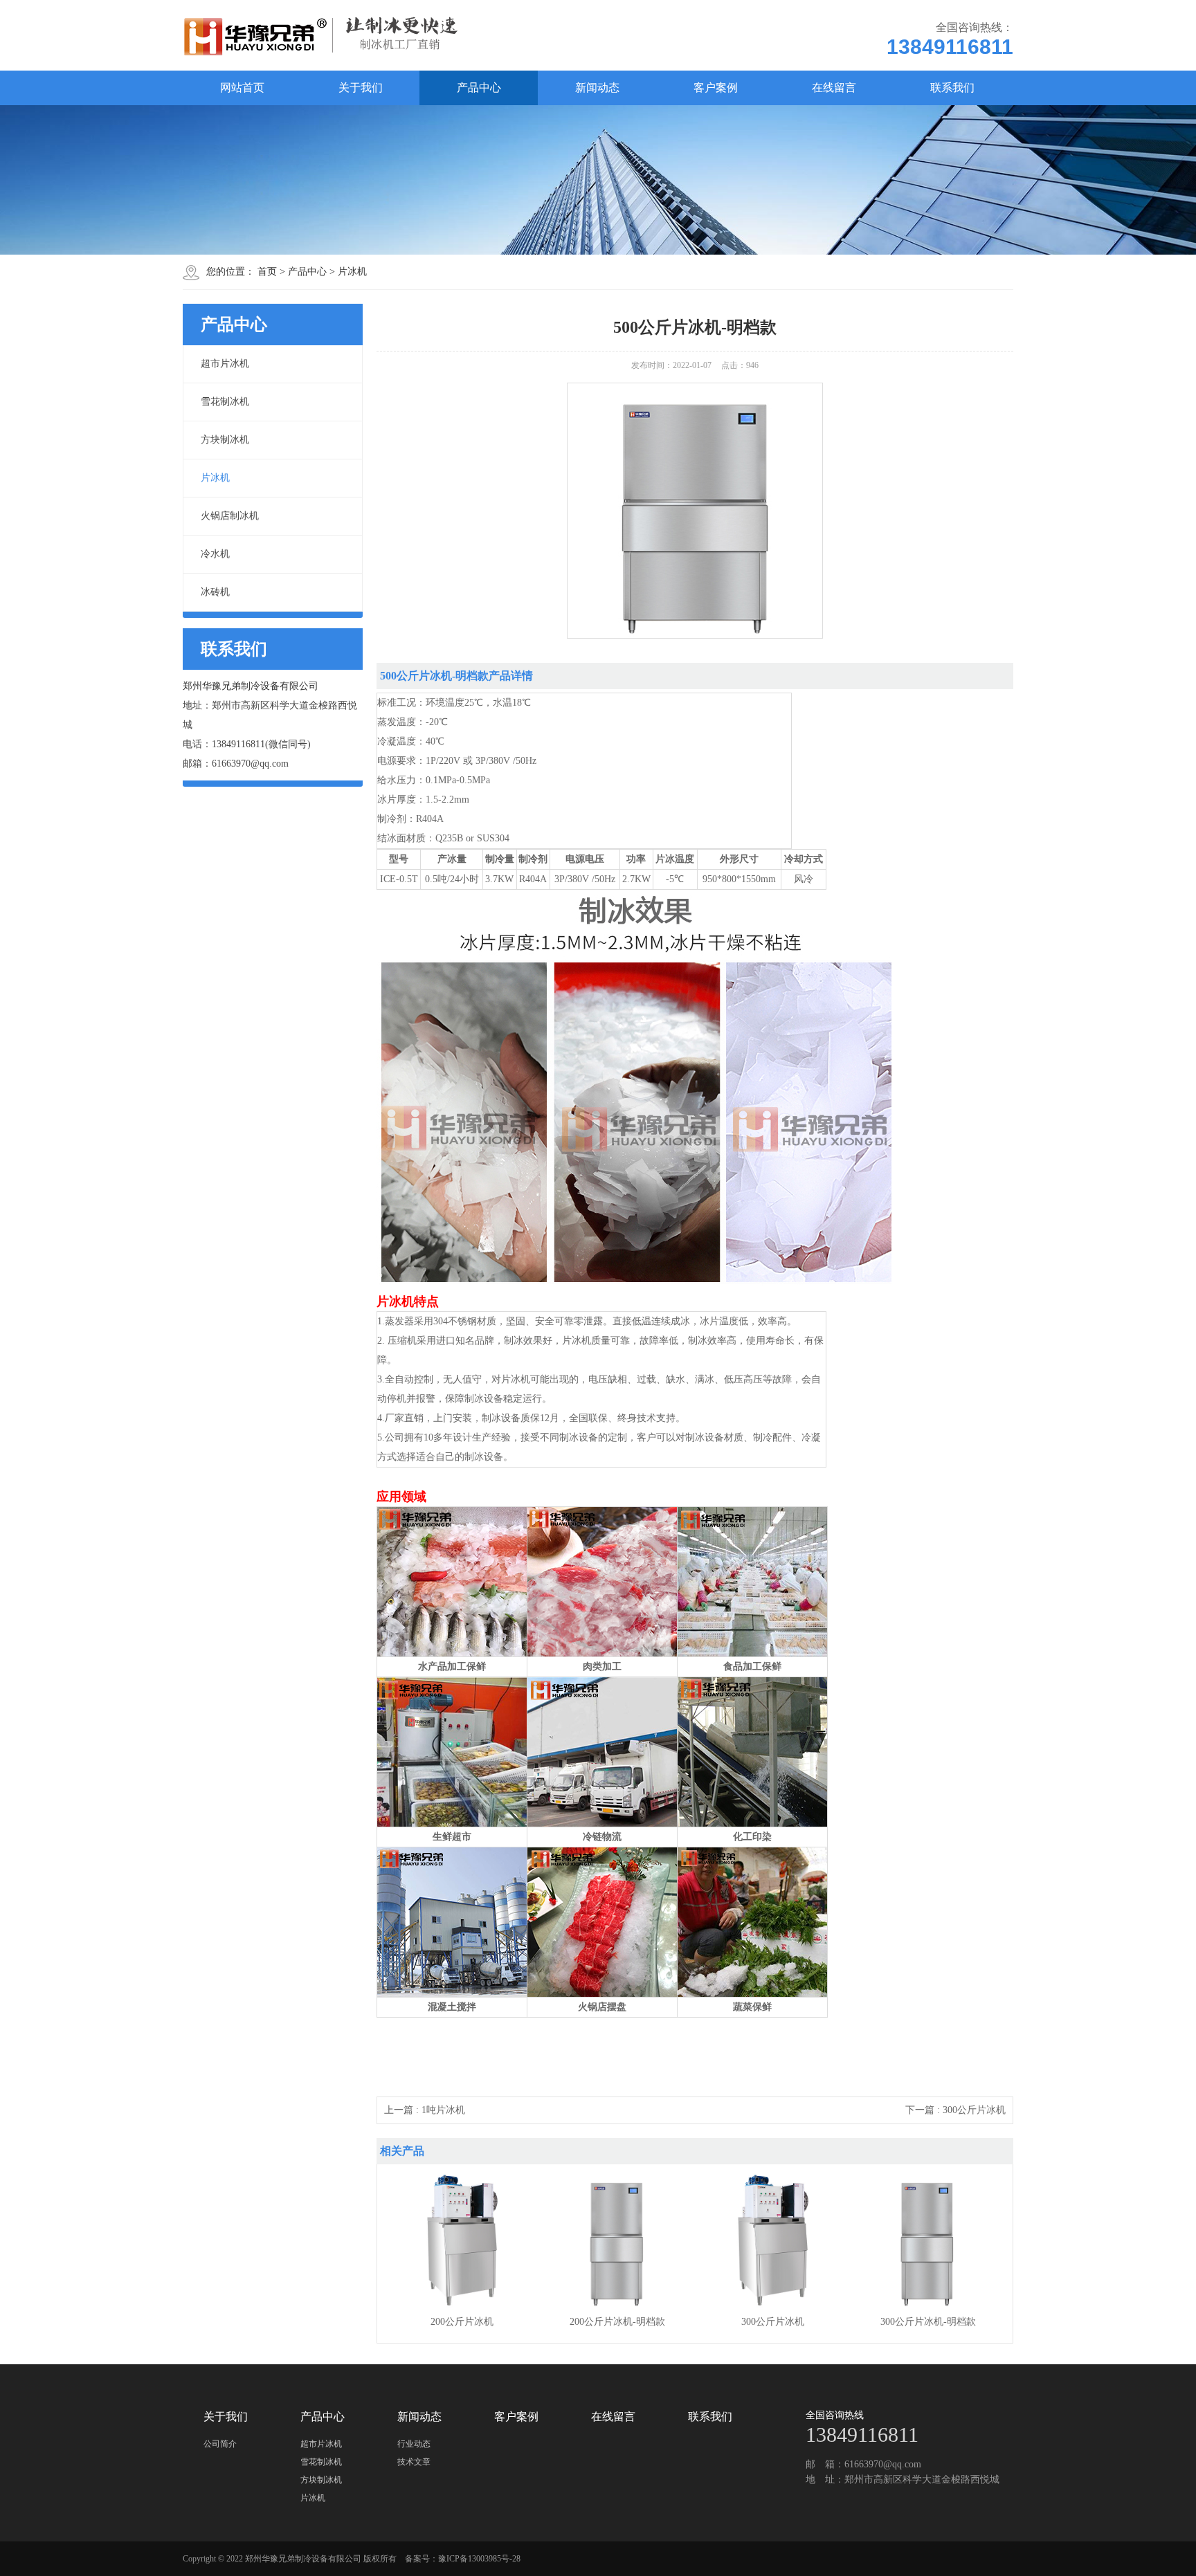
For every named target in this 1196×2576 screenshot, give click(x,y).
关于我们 (361, 88)
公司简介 (220, 2444)
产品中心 (479, 88)
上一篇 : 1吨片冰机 (425, 2110)
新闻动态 (597, 88)
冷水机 (215, 554)
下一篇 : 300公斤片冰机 (955, 2110)
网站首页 (242, 88)
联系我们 (952, 88)
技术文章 (414, 2462)
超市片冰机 (225, 364)
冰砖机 (215, 592)
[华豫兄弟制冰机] (332, 35)
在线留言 (834, 88)
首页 (267, 272)
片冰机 (352, 272)
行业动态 (414, 2444)
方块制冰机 (225, 440)
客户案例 (716, 88)
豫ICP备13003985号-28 (479, 2559)
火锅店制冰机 (230, 516)
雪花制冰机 (225, 402)
